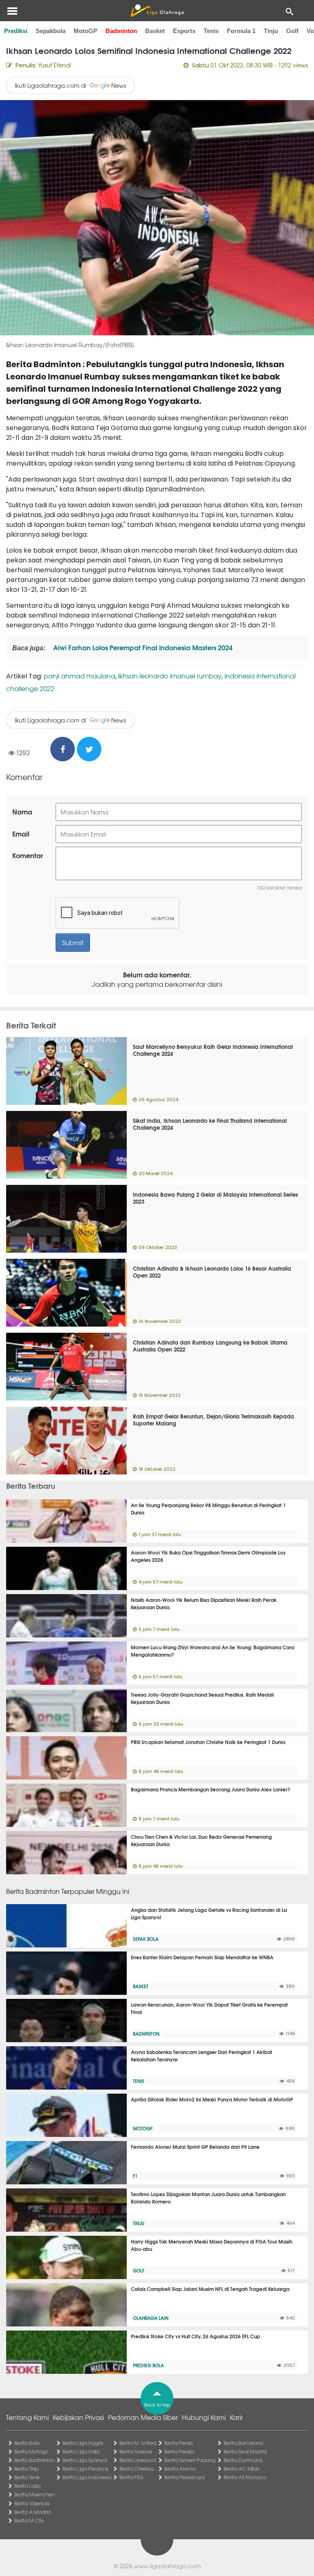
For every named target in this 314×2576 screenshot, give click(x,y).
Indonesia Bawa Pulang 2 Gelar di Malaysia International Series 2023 (215, 1198)
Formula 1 (241, 31)
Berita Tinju (26, 2469)
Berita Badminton (34, 2460)
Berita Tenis (27, 2477)
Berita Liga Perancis (85, 2469)
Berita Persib (179, 2443)
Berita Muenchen (35, 2494)
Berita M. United (138, 2443)
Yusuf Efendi (55, 65)
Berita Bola (27, 2443)
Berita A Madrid (33, 2512)
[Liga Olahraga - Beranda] (157, 11)
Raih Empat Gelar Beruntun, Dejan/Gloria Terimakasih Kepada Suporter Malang (213, 1420)
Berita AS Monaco (245, 2477)
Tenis (211, 31)
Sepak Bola (146, 1939)
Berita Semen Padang (190, 2460)
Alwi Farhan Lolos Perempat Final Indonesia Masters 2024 (142, 647)
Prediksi (16, 31)
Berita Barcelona (243, 2443)
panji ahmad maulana (80, 676)
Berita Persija (179, 2451)
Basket (155, 31)
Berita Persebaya (184, 2477)
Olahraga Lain (151, 2318)
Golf (292, 31)
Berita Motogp (31, 2451)
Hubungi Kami (204, 2417)
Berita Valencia (32, 2503)
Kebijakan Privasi (78, 2417)
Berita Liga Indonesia (87, 2477)
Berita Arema (180, 2469)
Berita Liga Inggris (83, 2443)
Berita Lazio (28, 2486)
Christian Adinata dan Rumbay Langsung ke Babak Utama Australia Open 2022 (210, 1346)
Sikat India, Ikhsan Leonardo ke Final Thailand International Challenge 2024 (210, 1124)
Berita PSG (131, 2477)
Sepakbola (50, 31)
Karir (236, 2417)
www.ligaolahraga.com (167, 2566)
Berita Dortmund (243, 2460)
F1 (135, 2176)
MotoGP (85, 31)
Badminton (121, 31)
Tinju (271, 31)
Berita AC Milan (242, 2469)
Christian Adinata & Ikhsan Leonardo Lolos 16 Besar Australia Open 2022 (212, 1272)
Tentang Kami (27, 2417)
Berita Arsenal (136, 2451)
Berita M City (29, 2520)
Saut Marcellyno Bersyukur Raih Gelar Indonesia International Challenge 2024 (213, 1050)
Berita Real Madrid (245, 2451)
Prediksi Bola (148, 2365)
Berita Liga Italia (81, 2451)
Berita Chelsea (137, 2469)
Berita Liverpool (138, 2460)
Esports (184, 31)
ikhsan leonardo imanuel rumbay (170, 676)
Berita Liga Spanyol (85, 2460)
